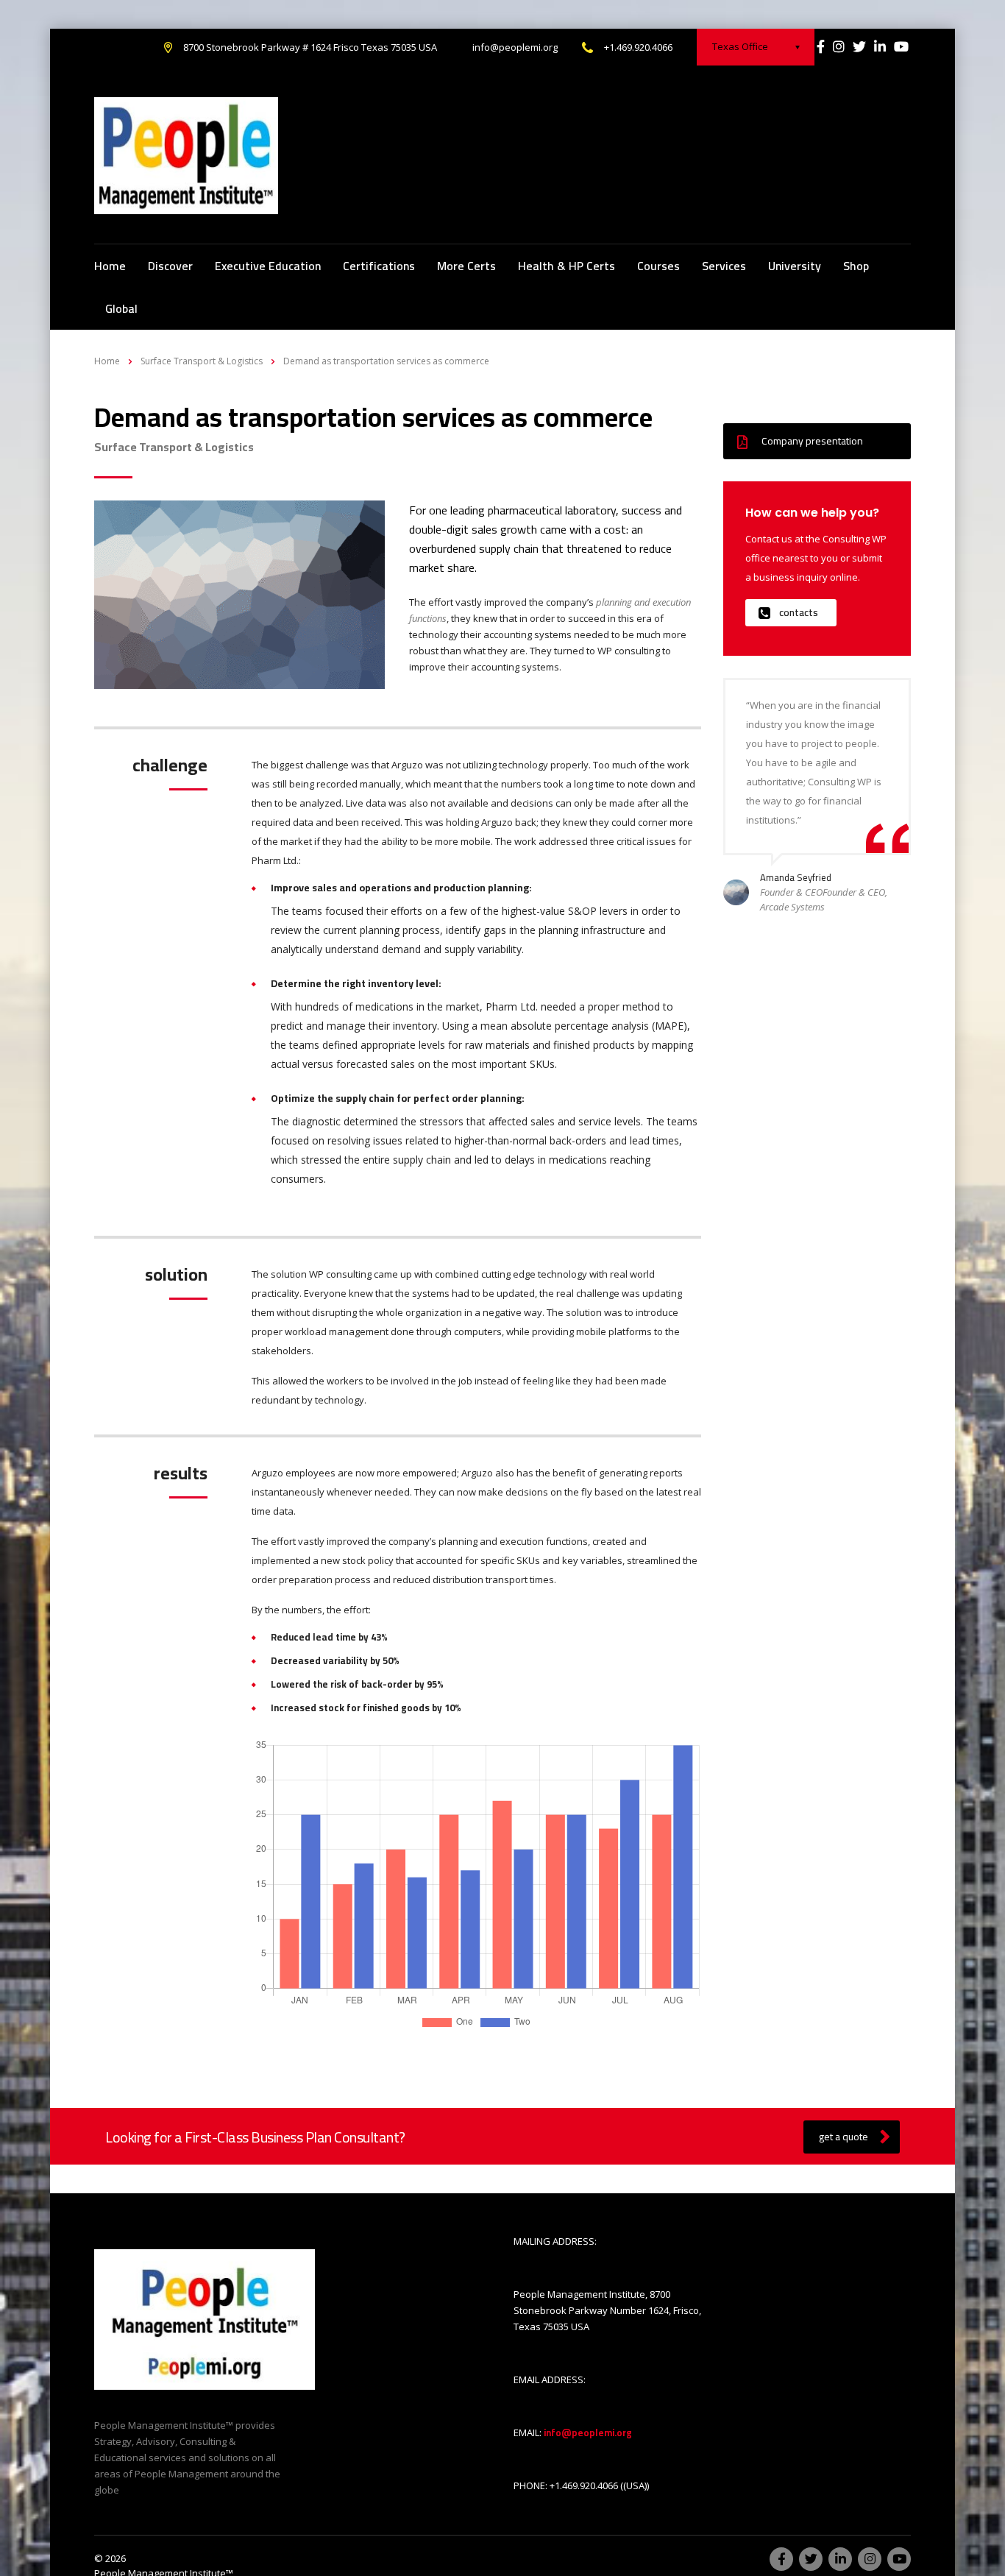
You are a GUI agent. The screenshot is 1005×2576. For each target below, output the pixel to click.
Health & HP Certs (567, 266)
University (795, 266)
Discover (170, 266)
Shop (856, 266)
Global (121, 308)
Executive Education (268, 266)
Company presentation (812, 441)
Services (724, 266)
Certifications (379, 266)
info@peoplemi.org (515, 47)
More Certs (466, 266)
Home (110, 266)
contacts (799, 612)
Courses (658, 266)
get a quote (844, 2137)
